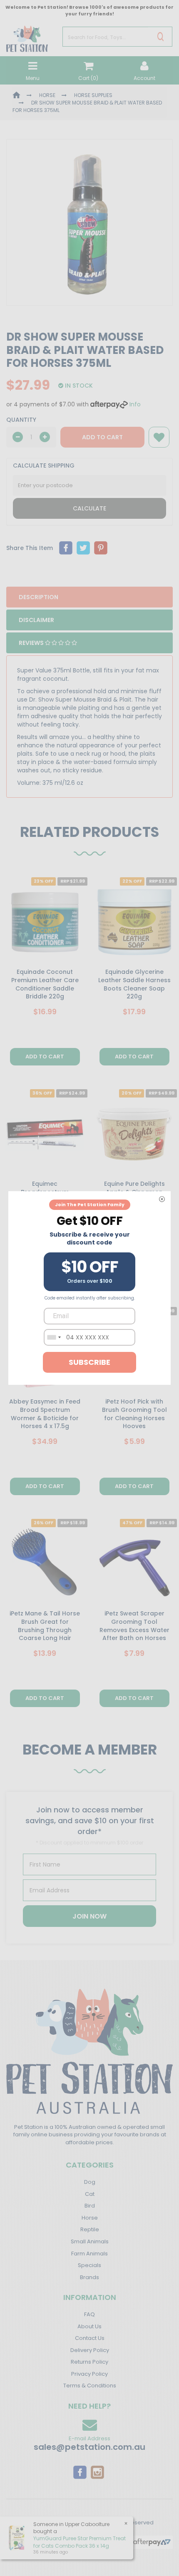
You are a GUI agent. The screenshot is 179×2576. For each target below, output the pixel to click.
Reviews (32, 643)
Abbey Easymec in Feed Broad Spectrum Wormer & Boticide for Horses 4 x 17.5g (45, 1414)
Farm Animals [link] (89, 2254)
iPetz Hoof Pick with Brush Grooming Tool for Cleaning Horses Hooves (134, 1414)
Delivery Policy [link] (90, 2350)
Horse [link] (90, 2218)
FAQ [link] (89, 2314)
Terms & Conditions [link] (90, 2386)
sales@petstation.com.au (89, 2447)
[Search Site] (160, 37)
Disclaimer (36, 620)
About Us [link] (89, 2326)
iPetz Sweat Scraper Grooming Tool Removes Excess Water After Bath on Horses (134, 1626)
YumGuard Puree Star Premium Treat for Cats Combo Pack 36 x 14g (80, 2542)
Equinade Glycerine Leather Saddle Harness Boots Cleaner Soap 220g (134, 984)
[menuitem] (66, 548)
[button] (159, 437)
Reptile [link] (90, 2229)
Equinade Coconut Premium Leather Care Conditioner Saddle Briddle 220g (45, 984)
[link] (80, 2471)
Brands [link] (89, 2277)
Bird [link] (90, 2206)
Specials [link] (89, 2265)
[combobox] (54, 1337)
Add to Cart (102, 437)
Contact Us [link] (90, 2338)
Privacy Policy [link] (89, 2374)
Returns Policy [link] (89, 2362)
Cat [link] (90, 2194)
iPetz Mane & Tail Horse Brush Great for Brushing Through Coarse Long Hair (45, 1626)
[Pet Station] (27, 36)
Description (39, 597)
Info (135, 404)
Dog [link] (90, 2182)
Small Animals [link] (90, 2241)
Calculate (89, 508)
